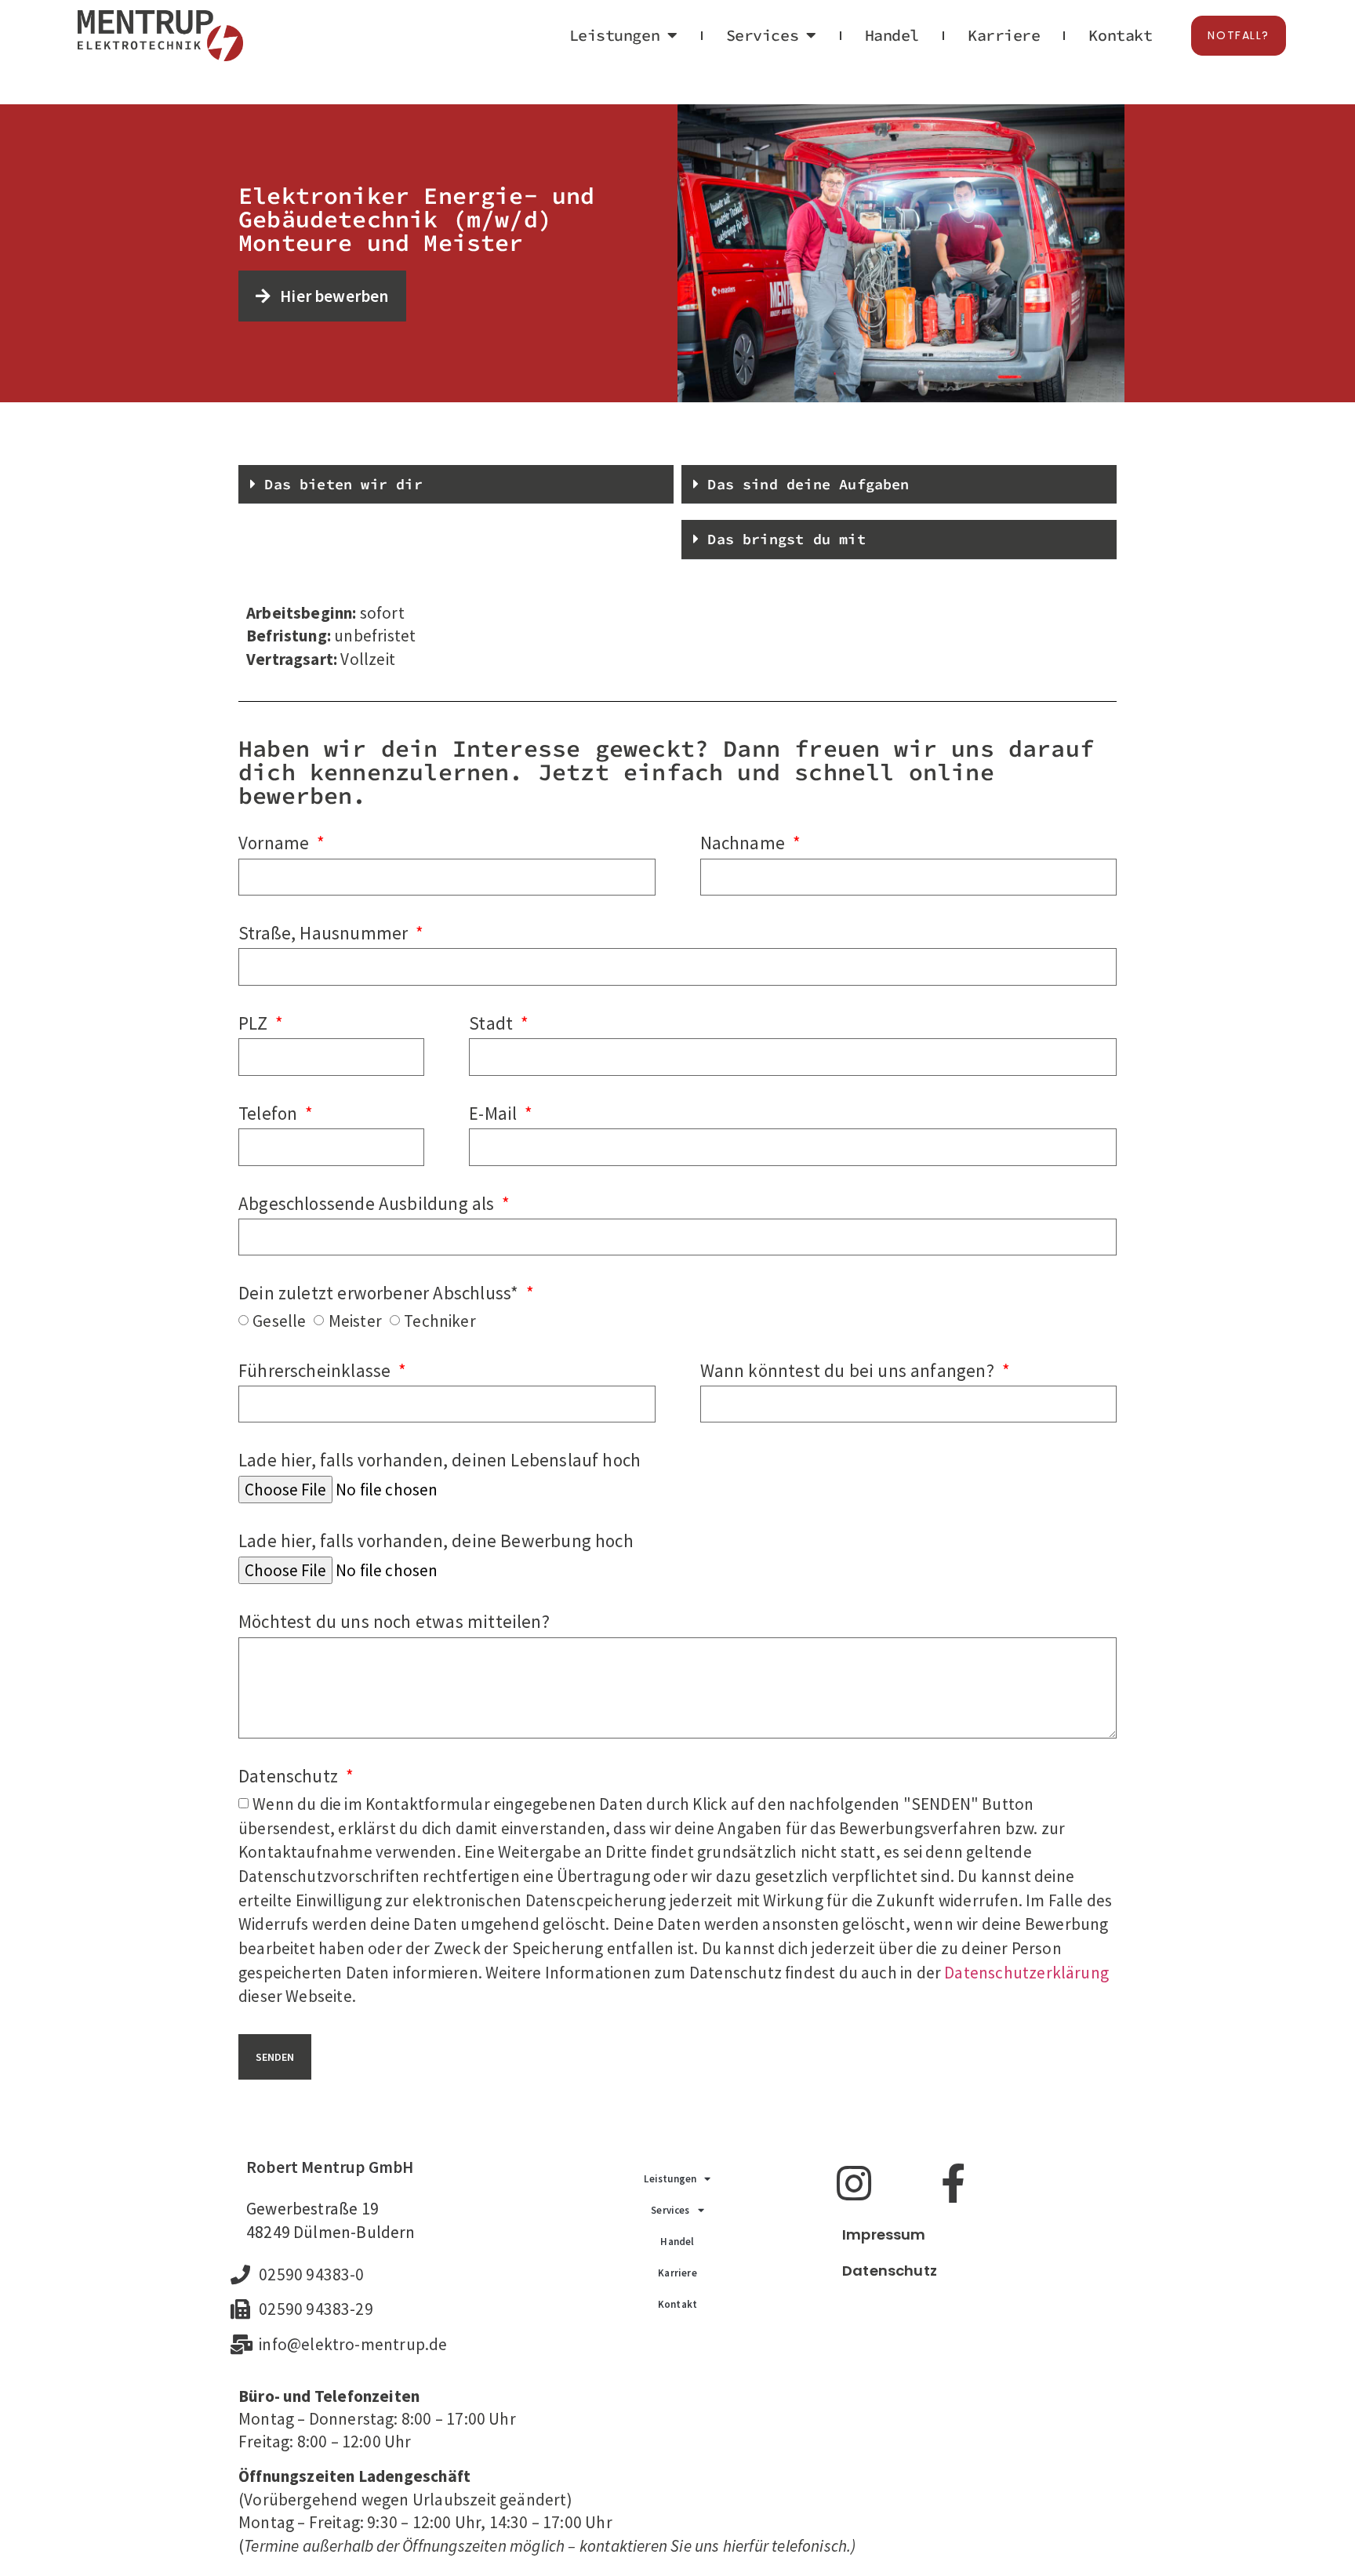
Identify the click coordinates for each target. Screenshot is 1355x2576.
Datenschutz (290, 1776)
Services (762, 35)
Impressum (884, 2234)
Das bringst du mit (786, 539)
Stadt (493, 1023)
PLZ (255, 1023)
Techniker (440, 1321)
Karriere (1004, 35)
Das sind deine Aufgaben (808, 484)
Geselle (279, 1321)
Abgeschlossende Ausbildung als (369, 1203)
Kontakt (1120, 35)
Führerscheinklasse (317, 1370)
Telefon (270, 1113)
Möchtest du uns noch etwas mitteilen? (394, 1621)
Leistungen (615, 35)
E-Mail (495, 1113)
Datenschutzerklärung (1026, 1973)
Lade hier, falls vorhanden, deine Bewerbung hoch (436, 1541)
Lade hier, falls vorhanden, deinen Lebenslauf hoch (440, 1460)
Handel (892, 35)
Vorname (276, 843)
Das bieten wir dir (343, 484)
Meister (355, 1321)
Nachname (745, 843)
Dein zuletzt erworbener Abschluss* (380, 1293)
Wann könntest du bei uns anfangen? (849, 1370)
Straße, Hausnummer (325, 933)
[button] (456, 485)
